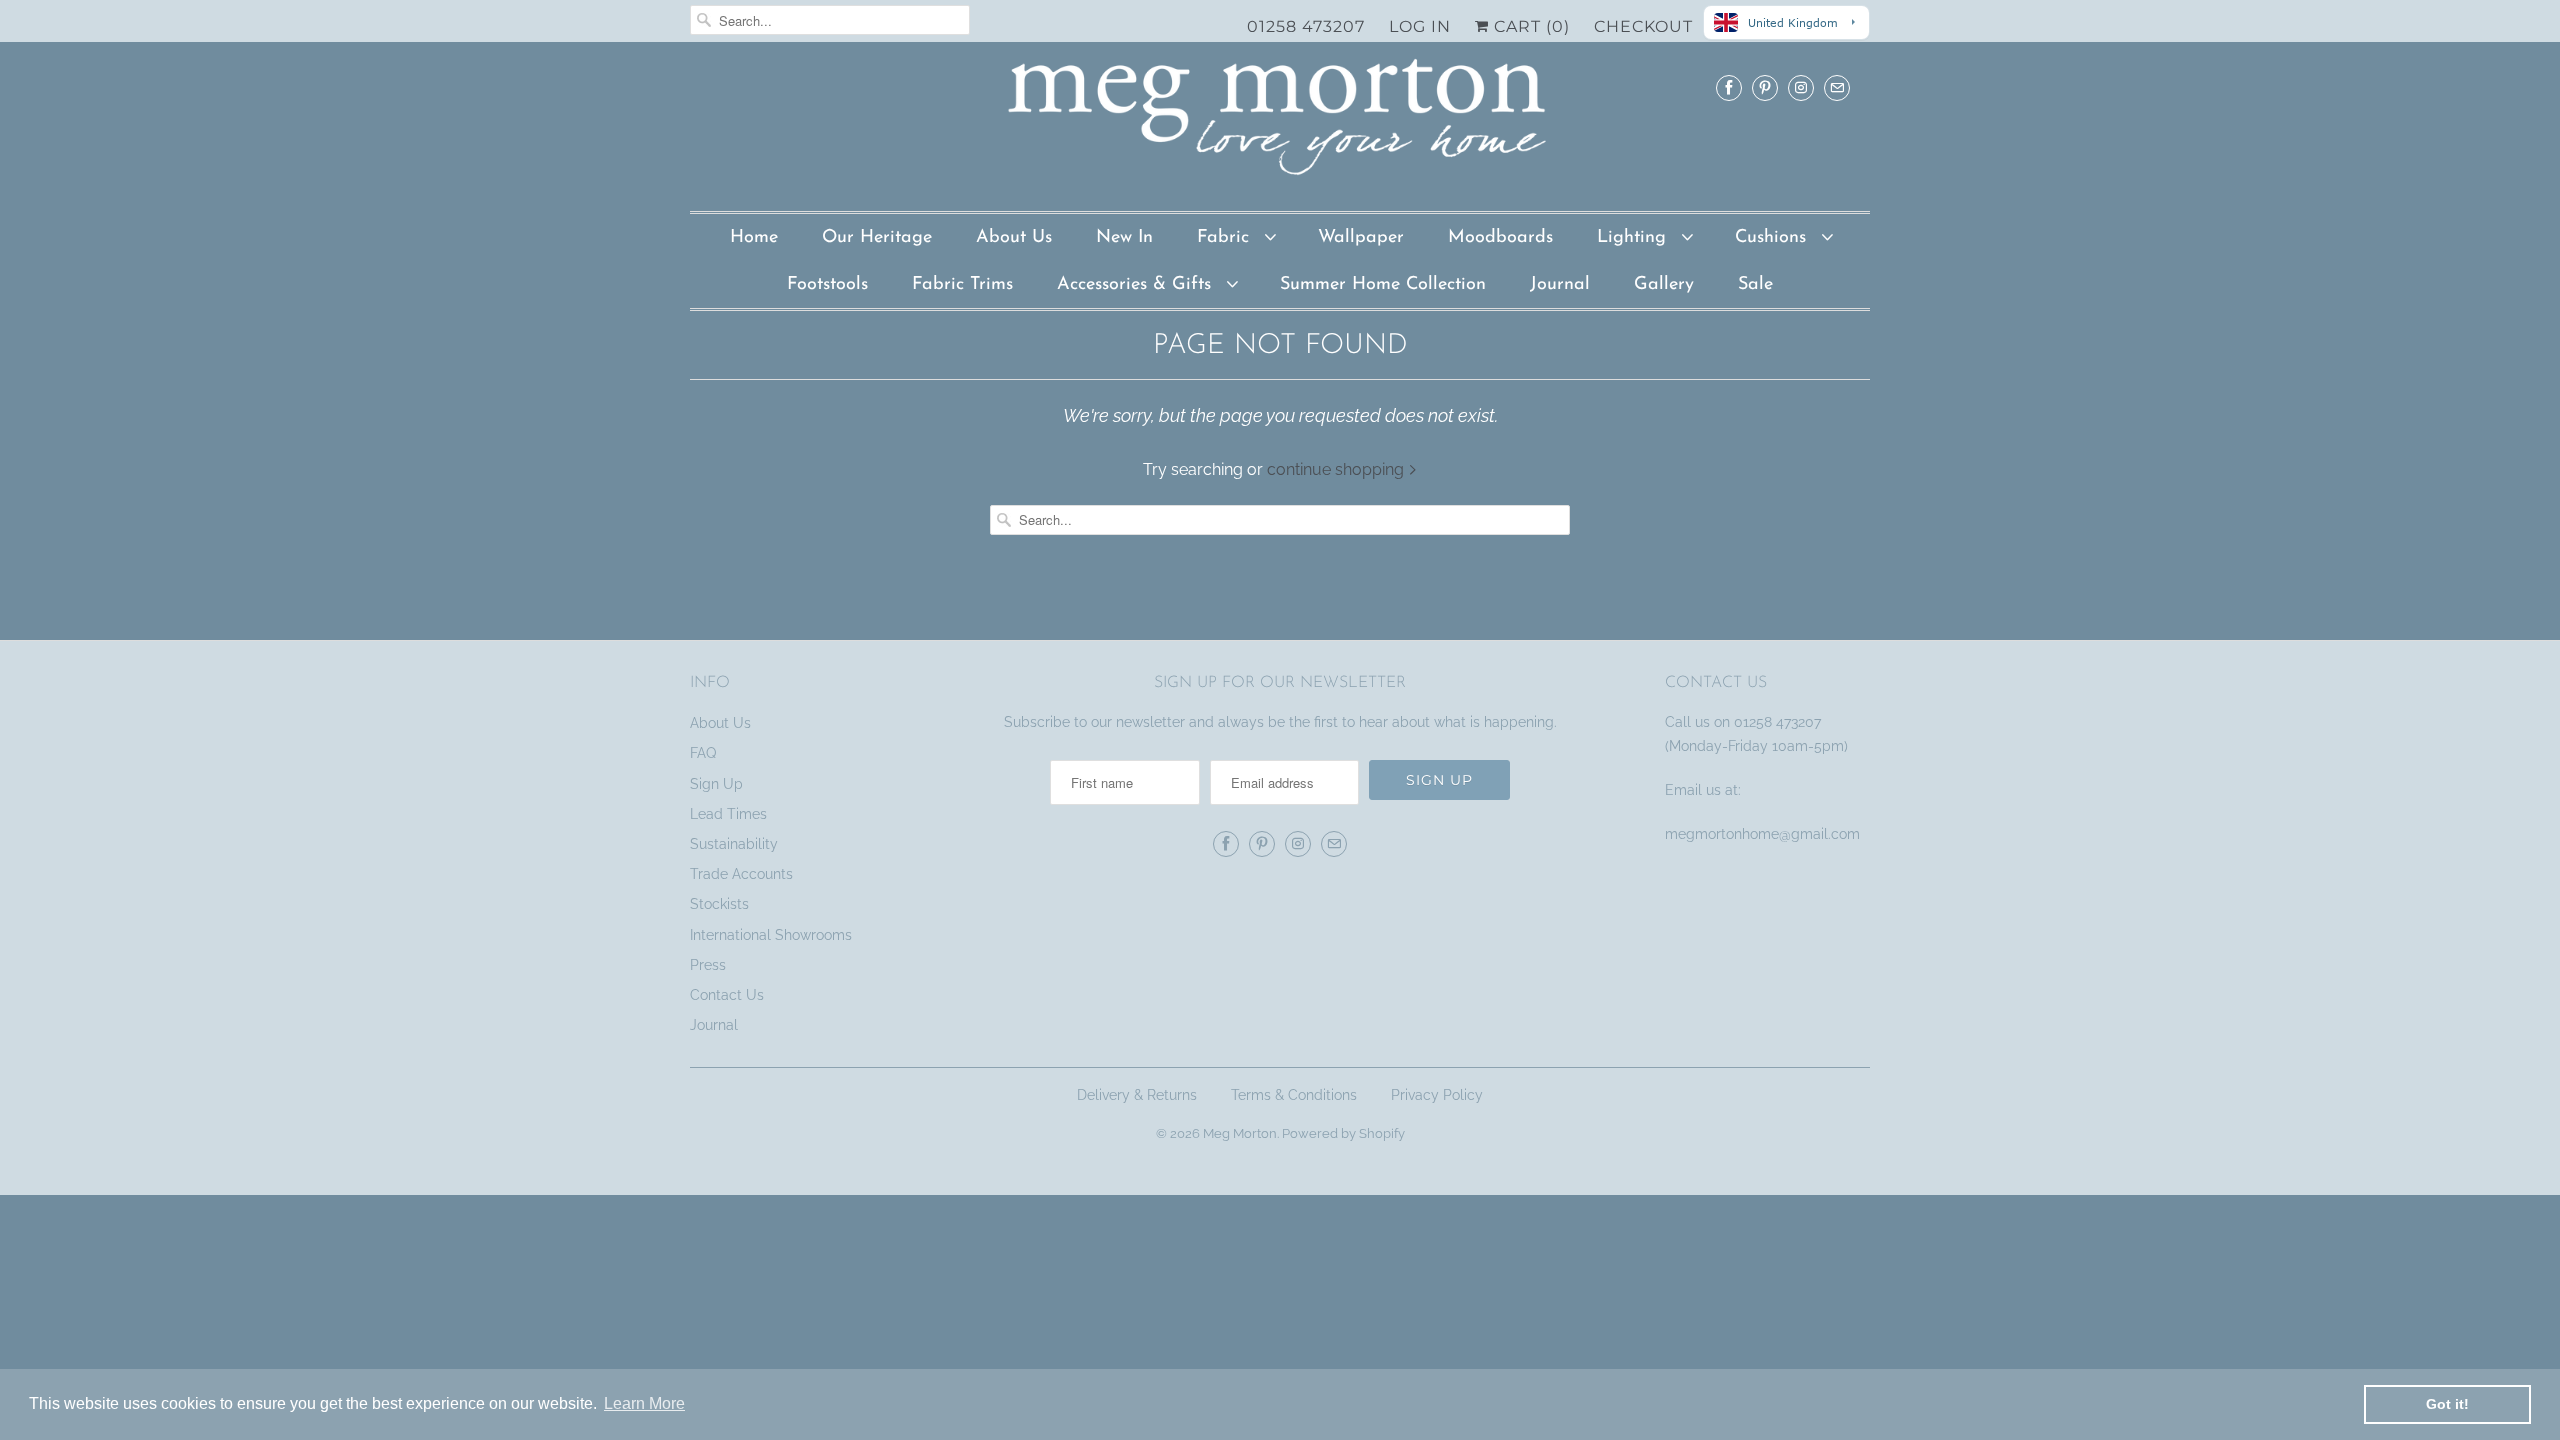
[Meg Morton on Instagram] (1801, 87)
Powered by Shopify (1343, 1133)
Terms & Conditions (1294, 1095)
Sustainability (734, 844)
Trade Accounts (741, 874)
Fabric (1226, 238)
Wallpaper (1361, 238)
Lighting (1634, 238)
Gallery (1664, 285)
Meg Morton (1240, 1133)
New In (1124, 238)
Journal (1560, 285)
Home (754, 238)
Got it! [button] (2447, 1404)
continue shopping (1337, 469)
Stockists (719, 904)
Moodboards (1500, 238)
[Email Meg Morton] (1837, 87)
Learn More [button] (644, 1403)
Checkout (1643, 26)
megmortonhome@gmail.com (1764, 834)
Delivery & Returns (1137, 1095)
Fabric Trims (962, 285)
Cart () (1529, 26)
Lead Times (728, 814)
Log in (1420, 26)
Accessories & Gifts (1137, 285)
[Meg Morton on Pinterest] (1765, 87)
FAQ (703, 753)
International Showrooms (771, 935)
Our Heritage (877, 238)
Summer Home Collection (1383, 285)
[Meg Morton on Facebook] (1729, 87)
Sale (1755, 285)
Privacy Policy (1437, 1095)
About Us (1014, 238)
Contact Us (727, 995)
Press (708, 965)
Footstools (827, 285)
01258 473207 (1306, 26)
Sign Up (716, 784)
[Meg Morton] (1280, 123)
